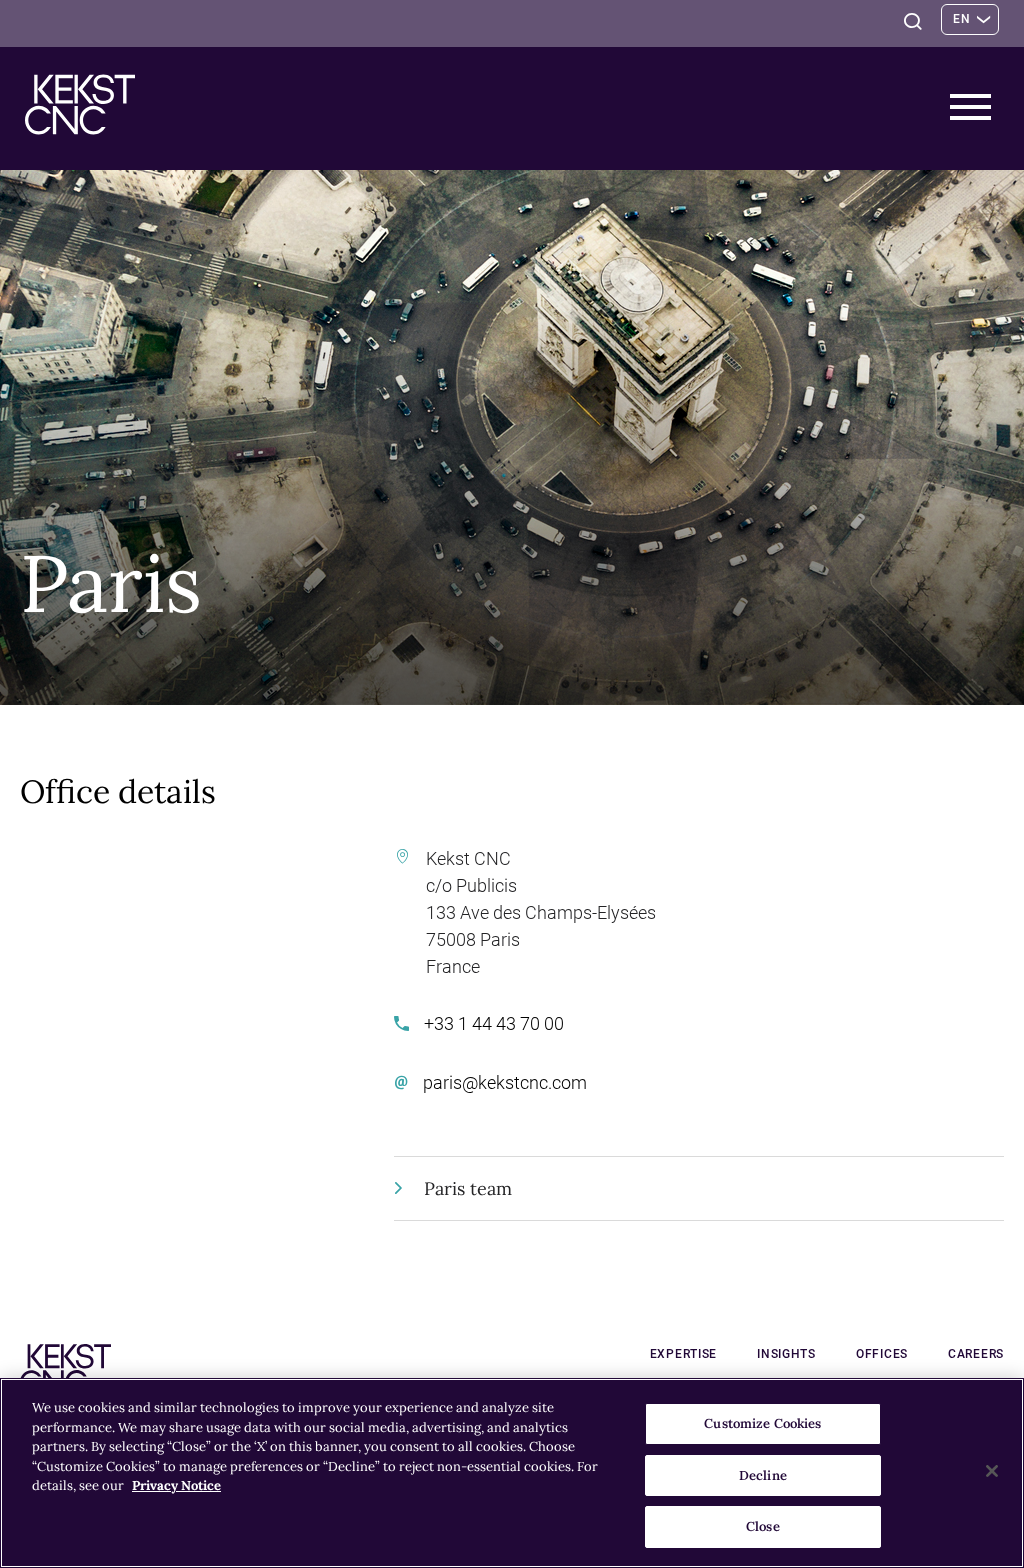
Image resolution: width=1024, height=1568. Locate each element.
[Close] (992, 1471)
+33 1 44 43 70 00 (494, 1023)
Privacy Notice (176, 1485)
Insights (786, 1354)
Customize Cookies (762, 1423)
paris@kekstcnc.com (505, 1082)
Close (763, 1526)
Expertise (683, 1354)
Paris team (468, 1188)
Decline (763, 1475)
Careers (976, 1354)
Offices (882, 1354)
